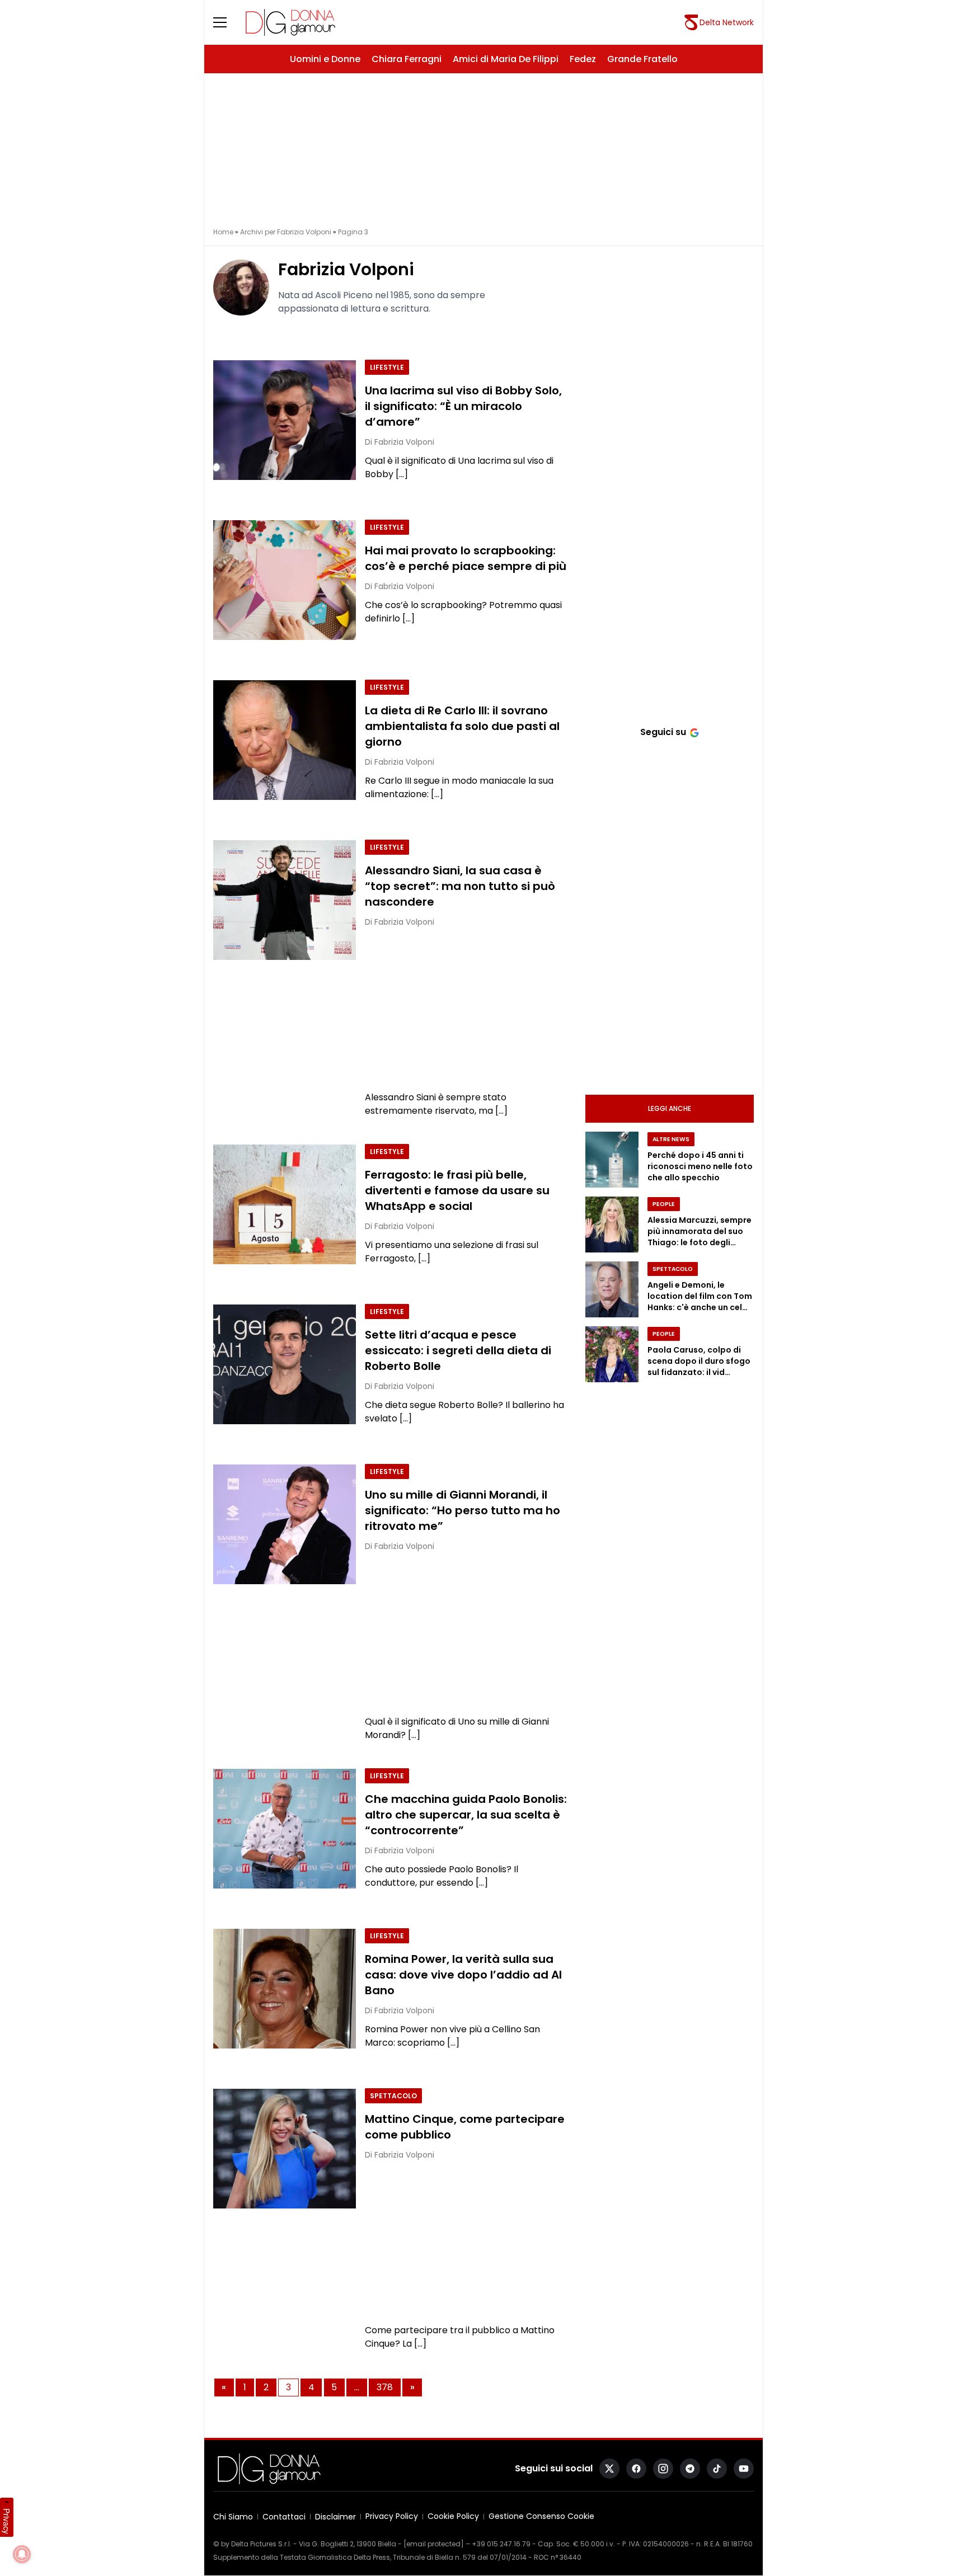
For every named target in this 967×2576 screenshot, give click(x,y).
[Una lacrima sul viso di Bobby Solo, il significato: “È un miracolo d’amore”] (285, 420)
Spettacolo (393, 2096)
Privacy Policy (392, 2516)
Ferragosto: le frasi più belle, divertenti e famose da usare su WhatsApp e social (457, 1190)
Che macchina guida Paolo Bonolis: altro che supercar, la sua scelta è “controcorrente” (466, 1815)
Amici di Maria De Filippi (506, 59)
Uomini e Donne (325, 59)
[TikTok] (717, 2469)
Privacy (7, 2521)
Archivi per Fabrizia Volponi (286, 232)
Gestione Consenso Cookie (541, 2516)
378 (385, 2387)
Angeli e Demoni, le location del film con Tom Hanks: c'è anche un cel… (700, 1296)
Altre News (671, 1139)
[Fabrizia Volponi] (241, 288)
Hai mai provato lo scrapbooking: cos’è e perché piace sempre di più (466, 558)
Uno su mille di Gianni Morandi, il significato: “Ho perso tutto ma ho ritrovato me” (463, 1510)
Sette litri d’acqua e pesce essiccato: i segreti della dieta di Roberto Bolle (458, 1350)
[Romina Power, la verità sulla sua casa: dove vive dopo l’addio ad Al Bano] (285, 1989)
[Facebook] (636, 2469)
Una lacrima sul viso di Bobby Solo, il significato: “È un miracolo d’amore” (463, 406)
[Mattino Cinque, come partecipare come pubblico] (285, 2149)
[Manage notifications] (22, 2554)
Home (223, 232)
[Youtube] (744, 2469)
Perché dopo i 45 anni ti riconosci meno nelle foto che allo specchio (700, 1166)
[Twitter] (609, 2469)
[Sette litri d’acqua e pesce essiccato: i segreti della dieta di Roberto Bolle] (285, 1364)
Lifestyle (387, 367)
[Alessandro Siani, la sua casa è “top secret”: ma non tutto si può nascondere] (285, 900)
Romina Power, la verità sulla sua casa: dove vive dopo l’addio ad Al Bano (463, 1975)
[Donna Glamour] (290, 22)
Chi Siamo (233, 2517)
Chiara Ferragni (407, 59)
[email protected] (434, 2544)
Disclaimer (335, 2517)
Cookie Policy (453, 2516)
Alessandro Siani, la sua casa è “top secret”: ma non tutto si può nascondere (460, 886)
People (664, 1204)
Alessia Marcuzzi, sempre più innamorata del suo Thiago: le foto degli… (700, 1231)
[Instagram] (663, 2469)
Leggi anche (670, 1108)
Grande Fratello (642, 59)
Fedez (583, 59)
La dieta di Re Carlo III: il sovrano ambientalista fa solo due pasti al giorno (462, 726)
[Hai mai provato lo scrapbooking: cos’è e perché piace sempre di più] (285, 580)
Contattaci (284, 2517)
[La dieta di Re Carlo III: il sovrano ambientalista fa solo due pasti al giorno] (285, 740)
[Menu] (227, 22)
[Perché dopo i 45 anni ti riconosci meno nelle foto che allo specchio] (612, 1160)
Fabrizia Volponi (346, 269)
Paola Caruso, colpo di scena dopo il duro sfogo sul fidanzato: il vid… (699, 1361)
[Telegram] (690, 2469)
